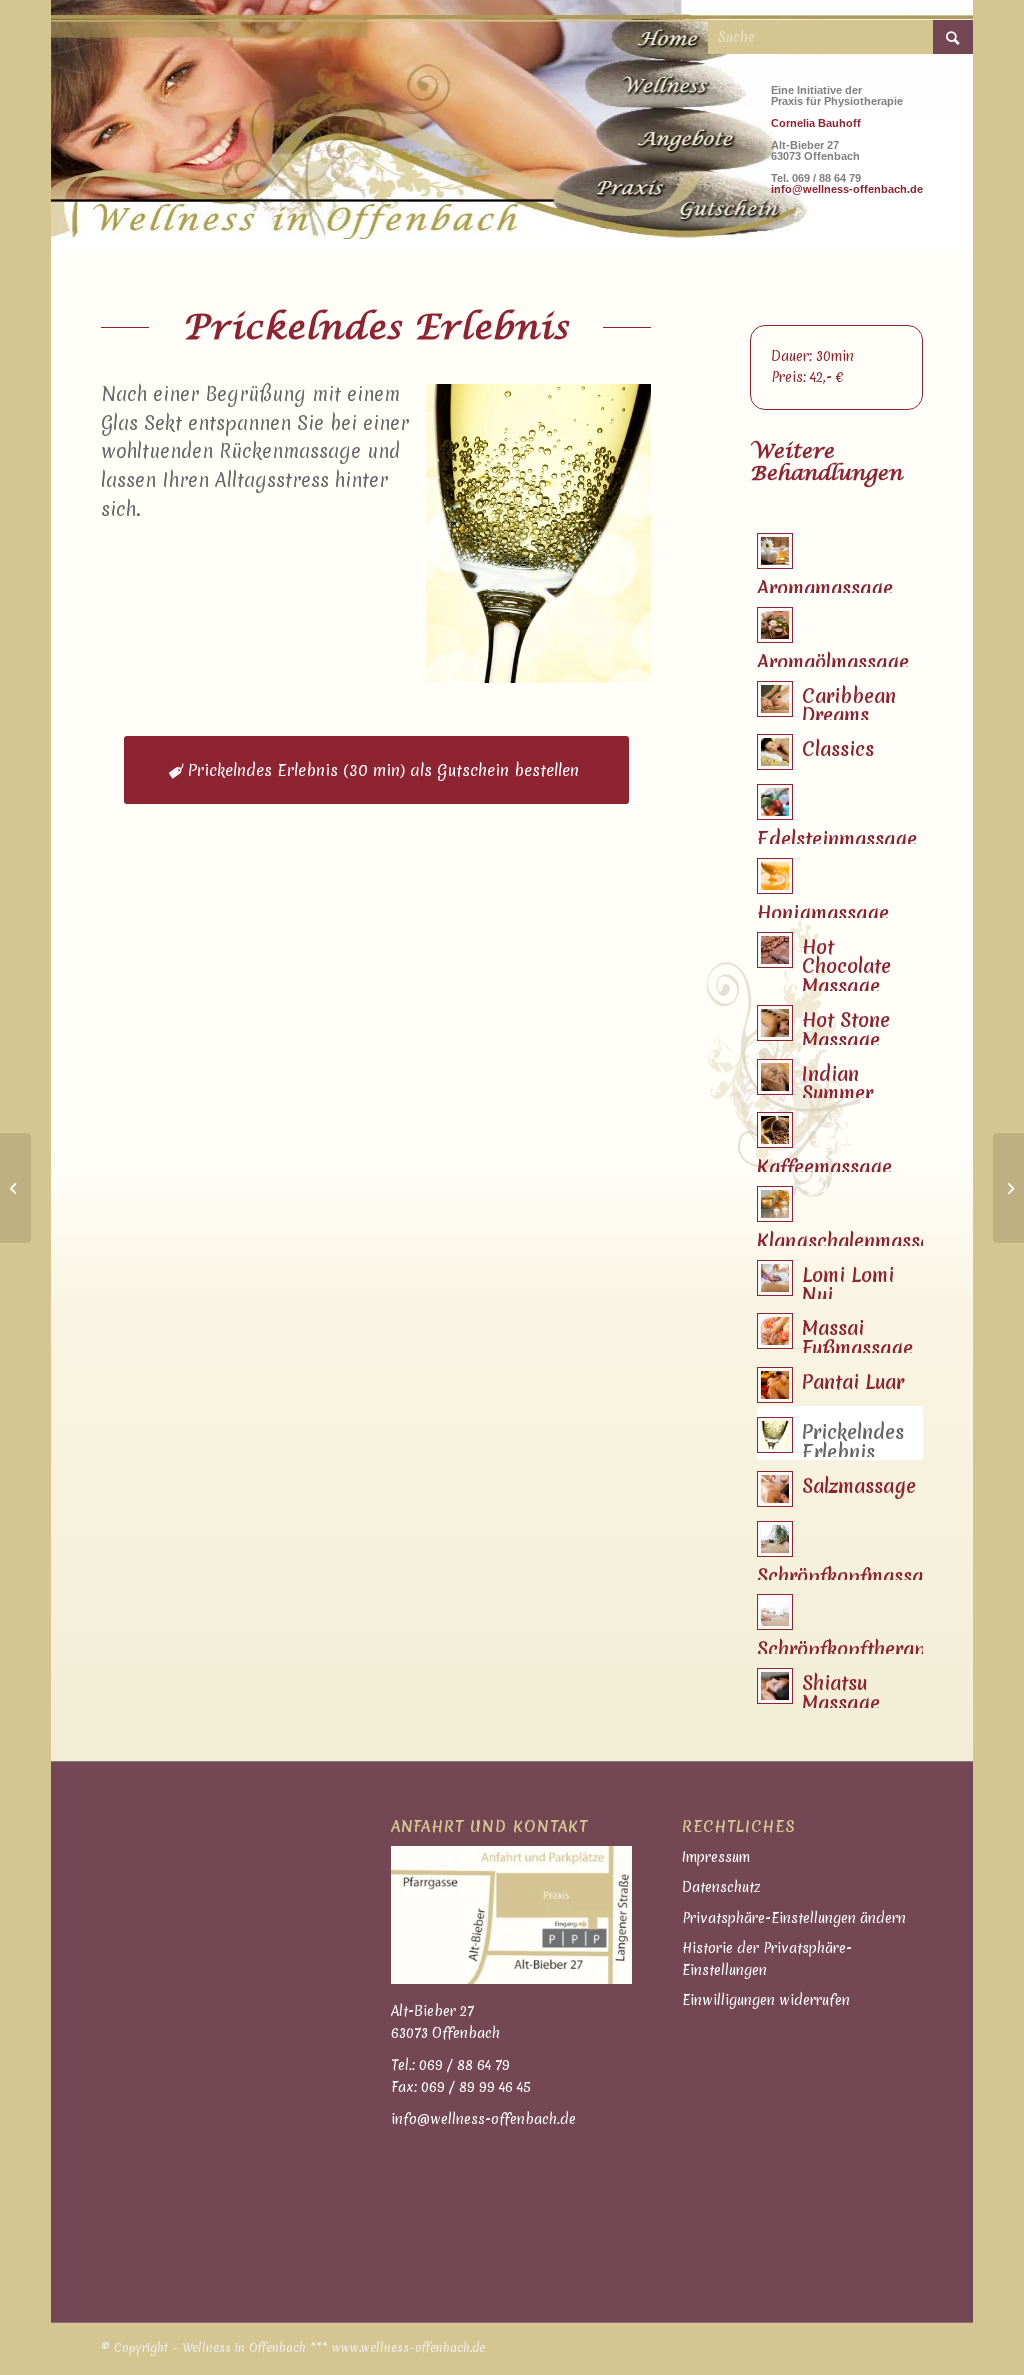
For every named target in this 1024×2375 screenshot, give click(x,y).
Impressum (716, 1857)
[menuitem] (674, 33)
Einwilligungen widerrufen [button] (766, 2000)
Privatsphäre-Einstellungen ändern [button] (794, 1918)
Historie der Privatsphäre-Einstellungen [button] (767, 1958)
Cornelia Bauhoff (816, 123)
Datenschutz (721, 1887)
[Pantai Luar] (15, 1188)
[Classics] (1008, 1188)
